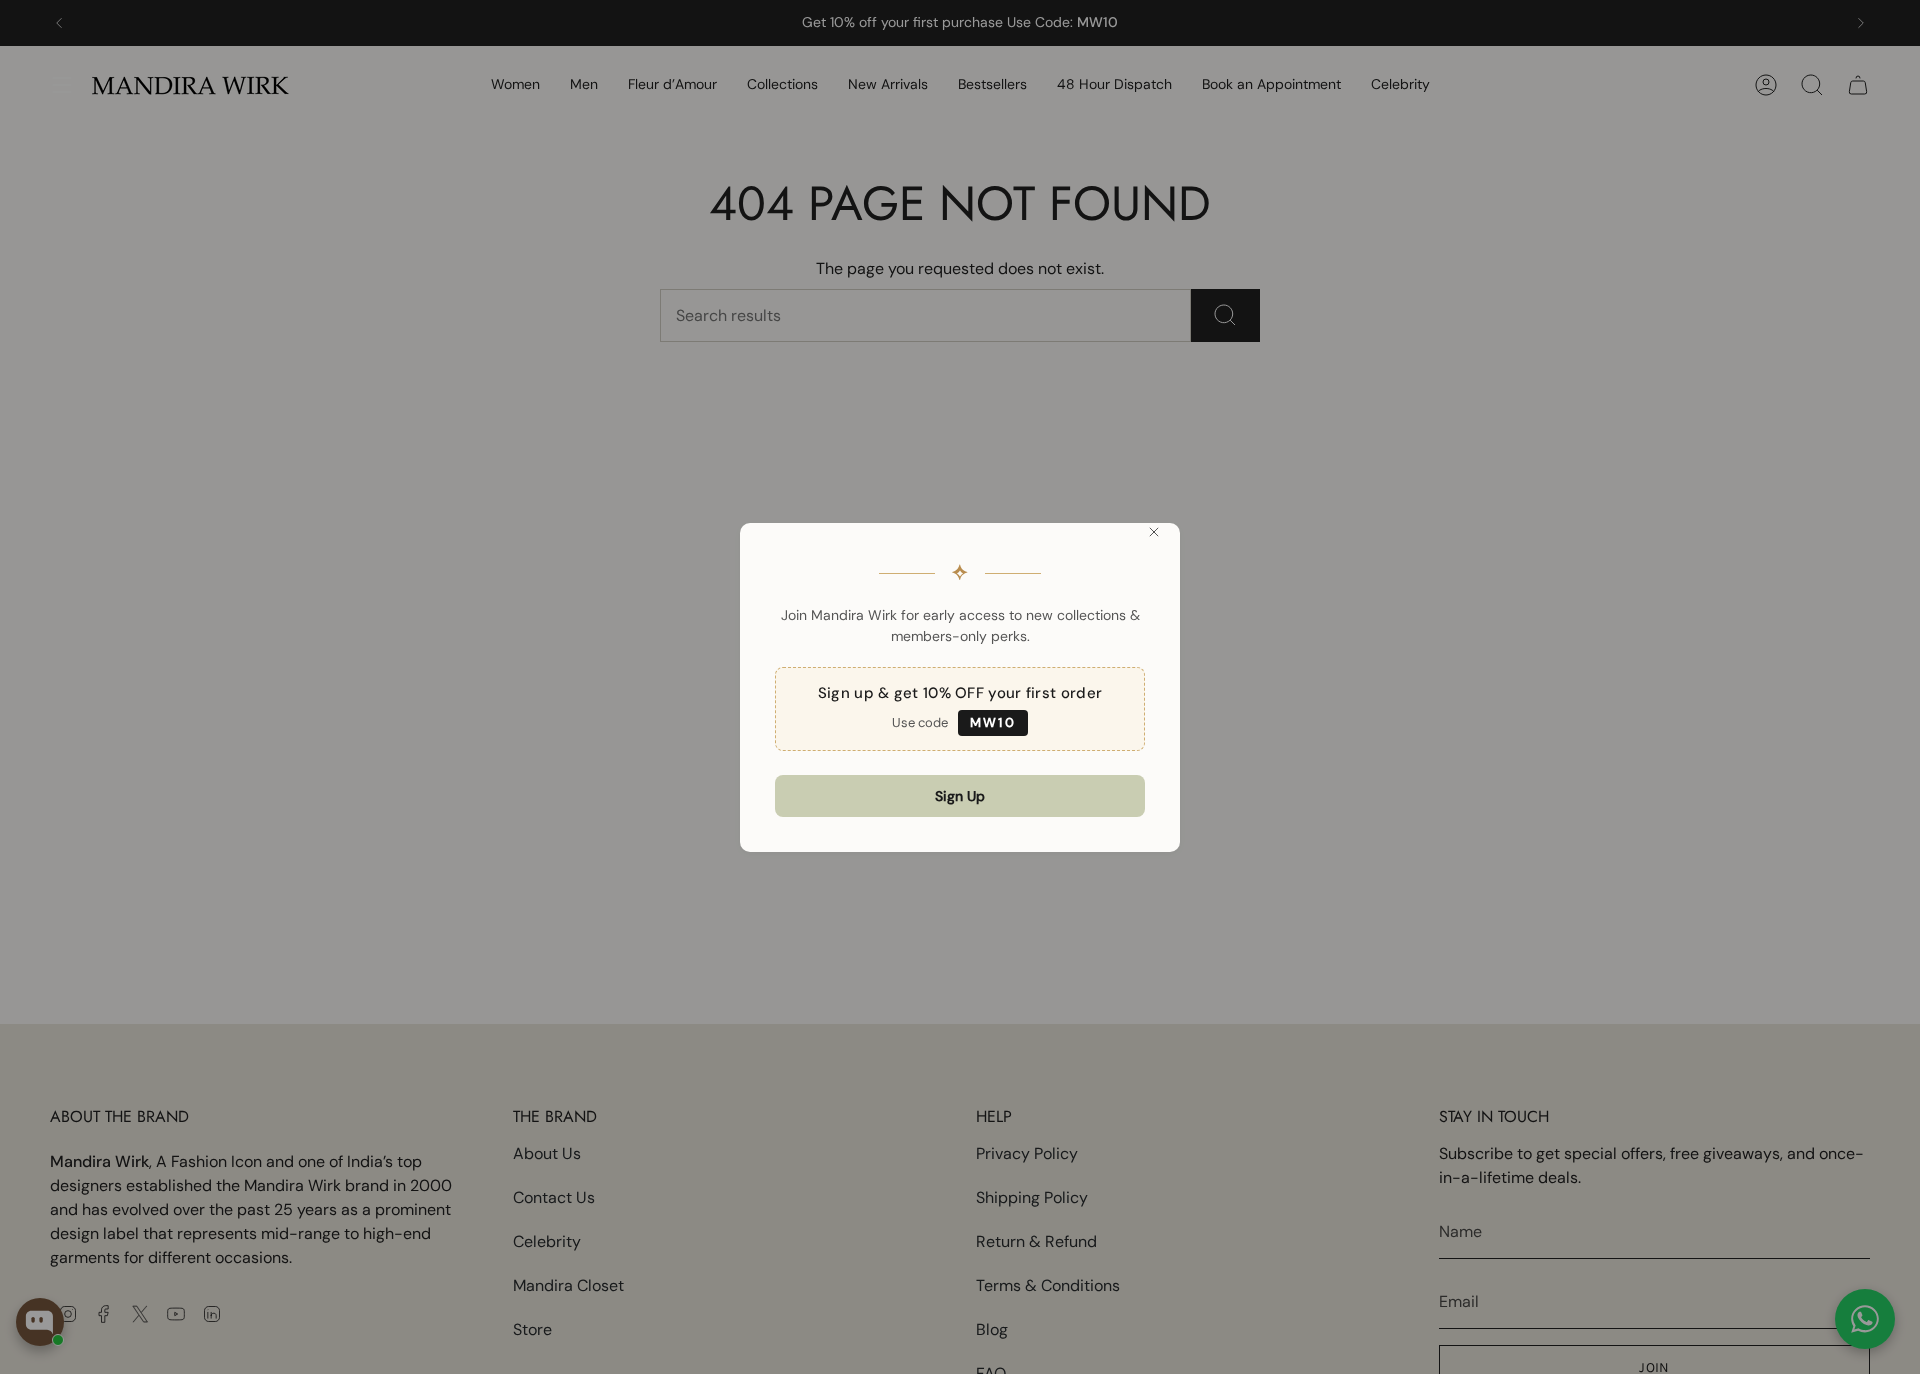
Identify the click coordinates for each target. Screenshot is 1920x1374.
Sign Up (960, 796)
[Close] (1154, 532)
